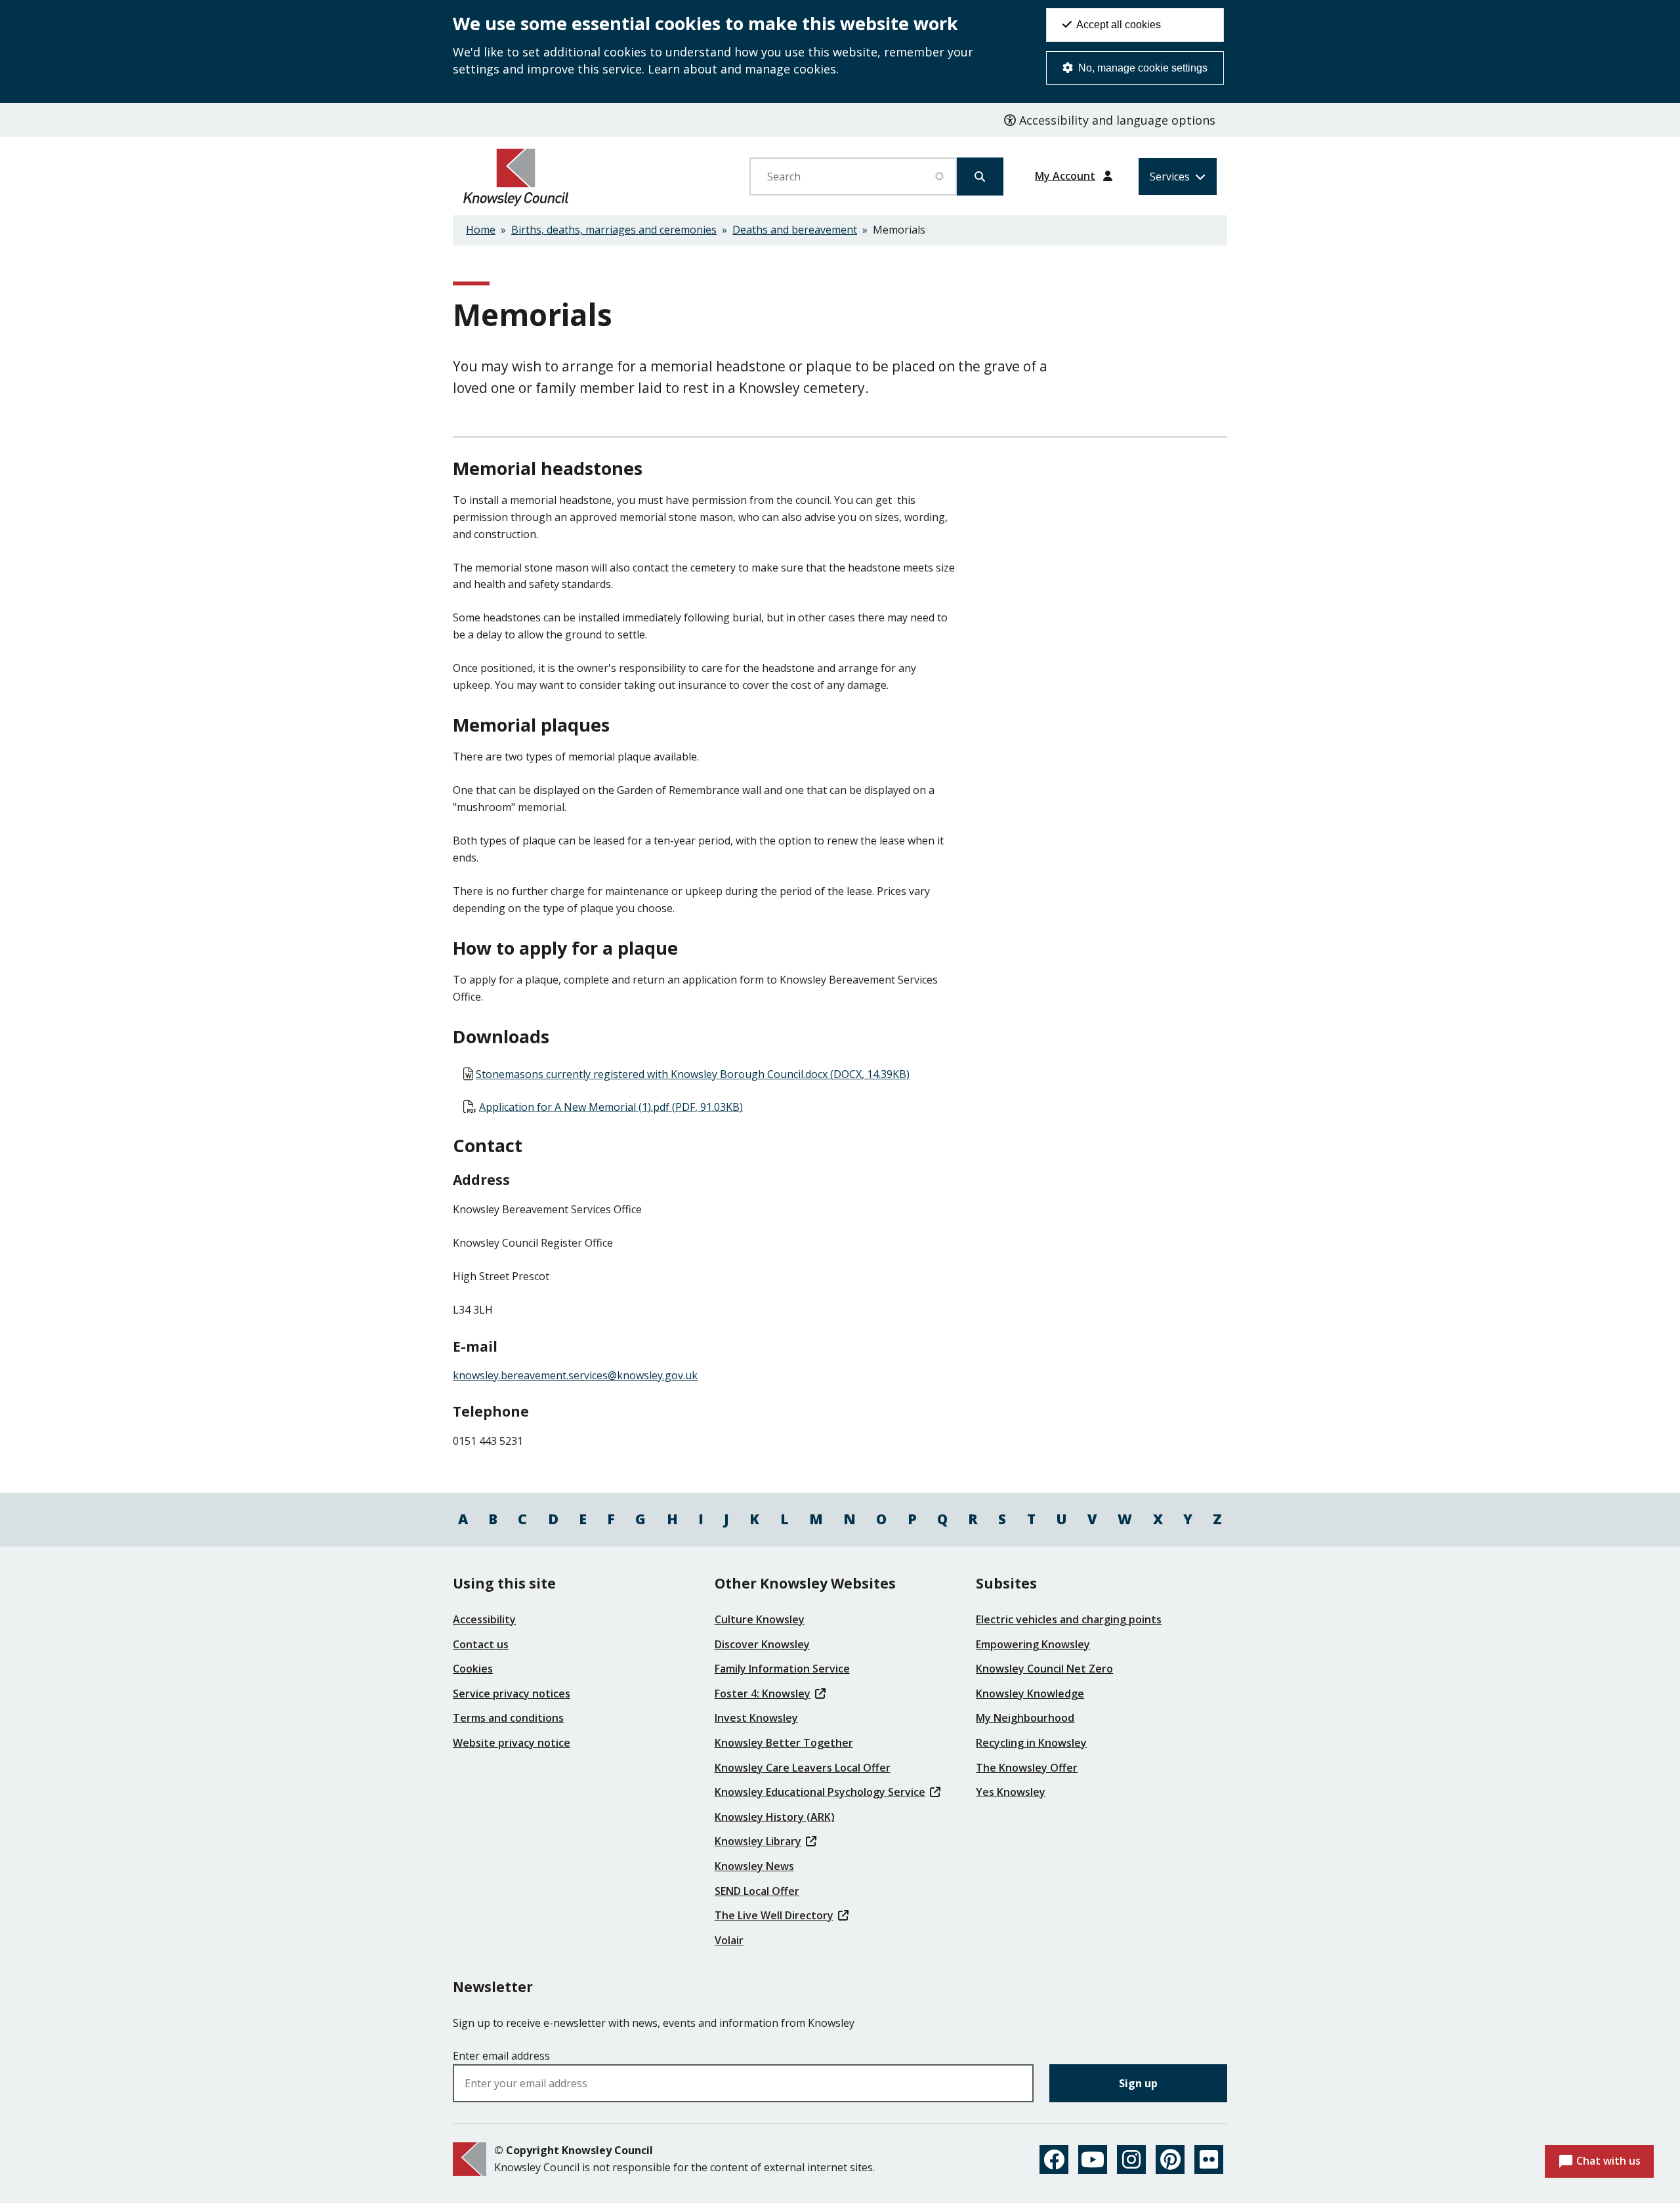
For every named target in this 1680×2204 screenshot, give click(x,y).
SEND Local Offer (757, 1891)
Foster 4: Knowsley (763, 1694)
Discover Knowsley (762, 1644)
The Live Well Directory (774, 1915)
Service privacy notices (512, 1694)
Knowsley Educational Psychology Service (820, 1792)
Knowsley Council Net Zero (1044, 1669)
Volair (729, 1940)
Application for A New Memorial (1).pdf (611, 1107)
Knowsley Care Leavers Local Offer (803, 1768)
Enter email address (501, 2056)
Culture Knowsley (760, 1619)
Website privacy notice (512, 1743)
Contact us (481, 1644)
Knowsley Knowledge (1030, 1694)
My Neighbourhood (1025, 1718)
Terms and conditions (508, 1718)
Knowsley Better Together (784, 1743)
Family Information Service (782, 1669)
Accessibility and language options (1116, 120)
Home (481, 230)
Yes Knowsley (1011, 1792)
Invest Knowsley (756, 1718)
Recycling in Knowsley (1031, 1743)
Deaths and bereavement (795, 230)
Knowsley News (754, 1866)
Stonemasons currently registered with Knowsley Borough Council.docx (693, 1074)
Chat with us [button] (1608, 2161)
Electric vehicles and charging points (1069, 1619)
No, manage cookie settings (1142, 68)
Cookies (473, 1669)
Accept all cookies (1118, 25)
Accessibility (484, 1619)
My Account (1065, 176)
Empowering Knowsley (1033, 1644)
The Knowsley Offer (1027, 1768)
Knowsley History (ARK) (775, 1817)
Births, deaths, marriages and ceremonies (614, 230)
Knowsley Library (758, 1841)
